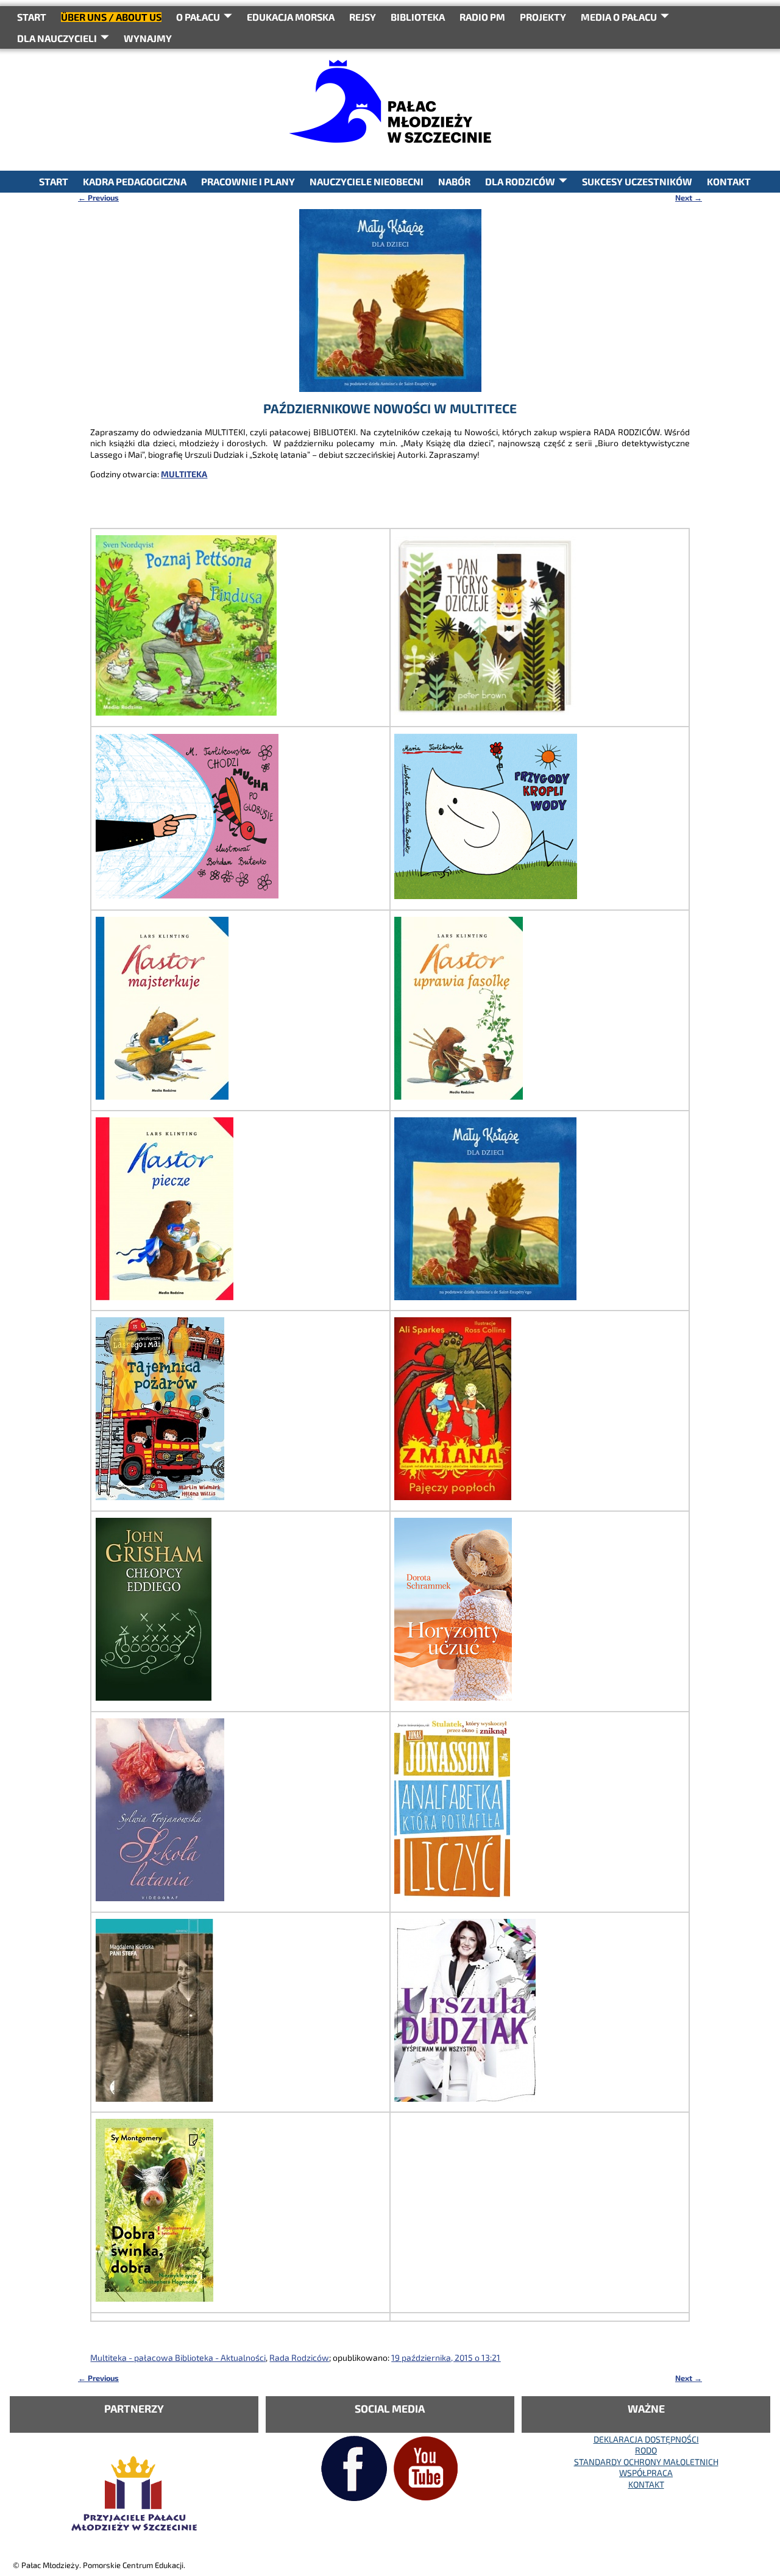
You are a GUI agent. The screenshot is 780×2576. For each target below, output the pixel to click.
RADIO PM (482, 17)
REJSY (363, 17)
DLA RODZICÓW (520, 181)
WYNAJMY (148, 38)
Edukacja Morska (291, 17)
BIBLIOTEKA (418, 17)
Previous (98, 197)
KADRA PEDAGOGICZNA (135, 181)
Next (689, 197)
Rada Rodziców (299, 2357)
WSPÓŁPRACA (646, 2473)
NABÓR (454, 181)
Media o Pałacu (619, 17)
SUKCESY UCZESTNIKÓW (637, 181)
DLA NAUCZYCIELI (57, 38)
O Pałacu (198, 17)
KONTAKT (729, 181)
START (32, 17)
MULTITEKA (184, 474)
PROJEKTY (543, 17)
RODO (646, 2450)
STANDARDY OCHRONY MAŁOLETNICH (646, 2462)
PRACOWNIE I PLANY (248, 181)
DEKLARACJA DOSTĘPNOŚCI (646, 2439)
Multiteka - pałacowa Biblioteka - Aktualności (178, 2357)
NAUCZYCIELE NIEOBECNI (367, 181)
